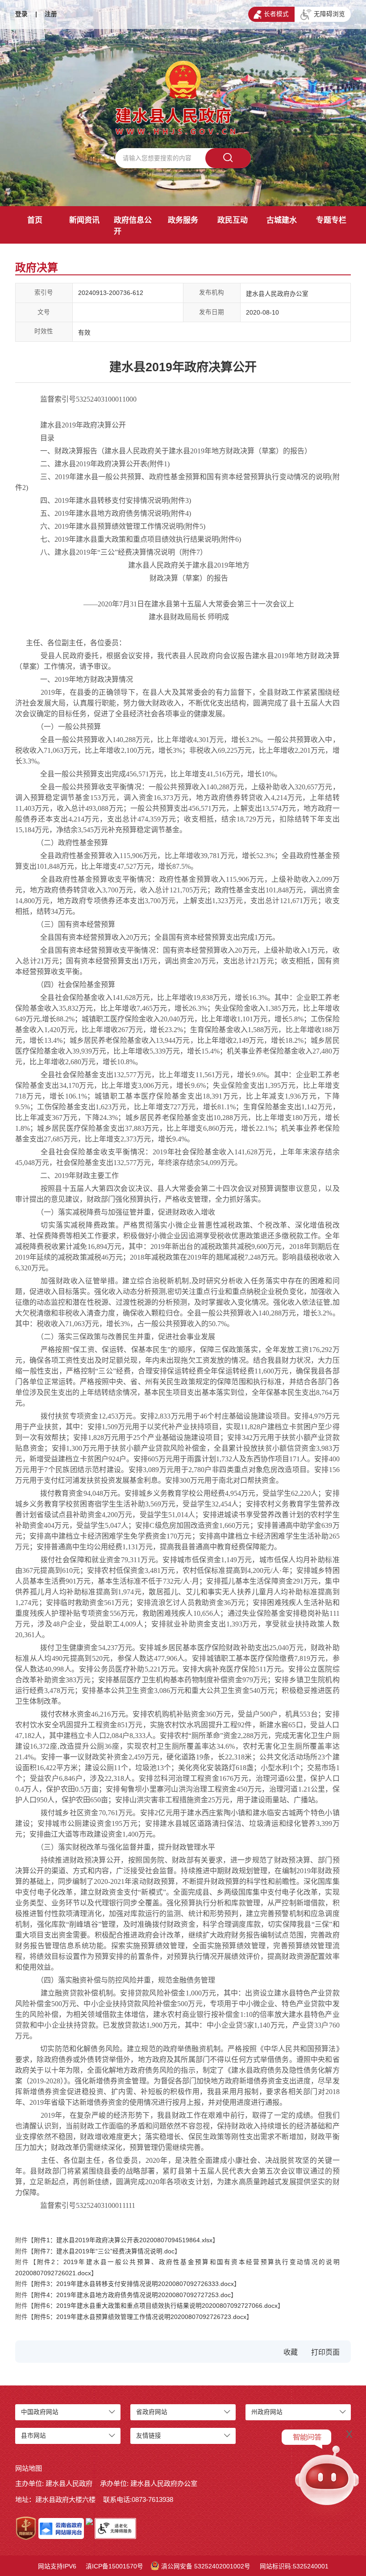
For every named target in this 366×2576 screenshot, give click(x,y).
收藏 (291, 2352)
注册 (51, 14)
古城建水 (282, 220)
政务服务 (183, 220)
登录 (21, 14)
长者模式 (276, 14)
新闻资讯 (84, 220)
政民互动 (233, 220)
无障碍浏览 (329, 14)
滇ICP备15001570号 (114, 2566)
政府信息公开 (133, 226)
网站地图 (29, 2468)
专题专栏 (331, 220)
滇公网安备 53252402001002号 (206, 2566)
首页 (35, 220)
